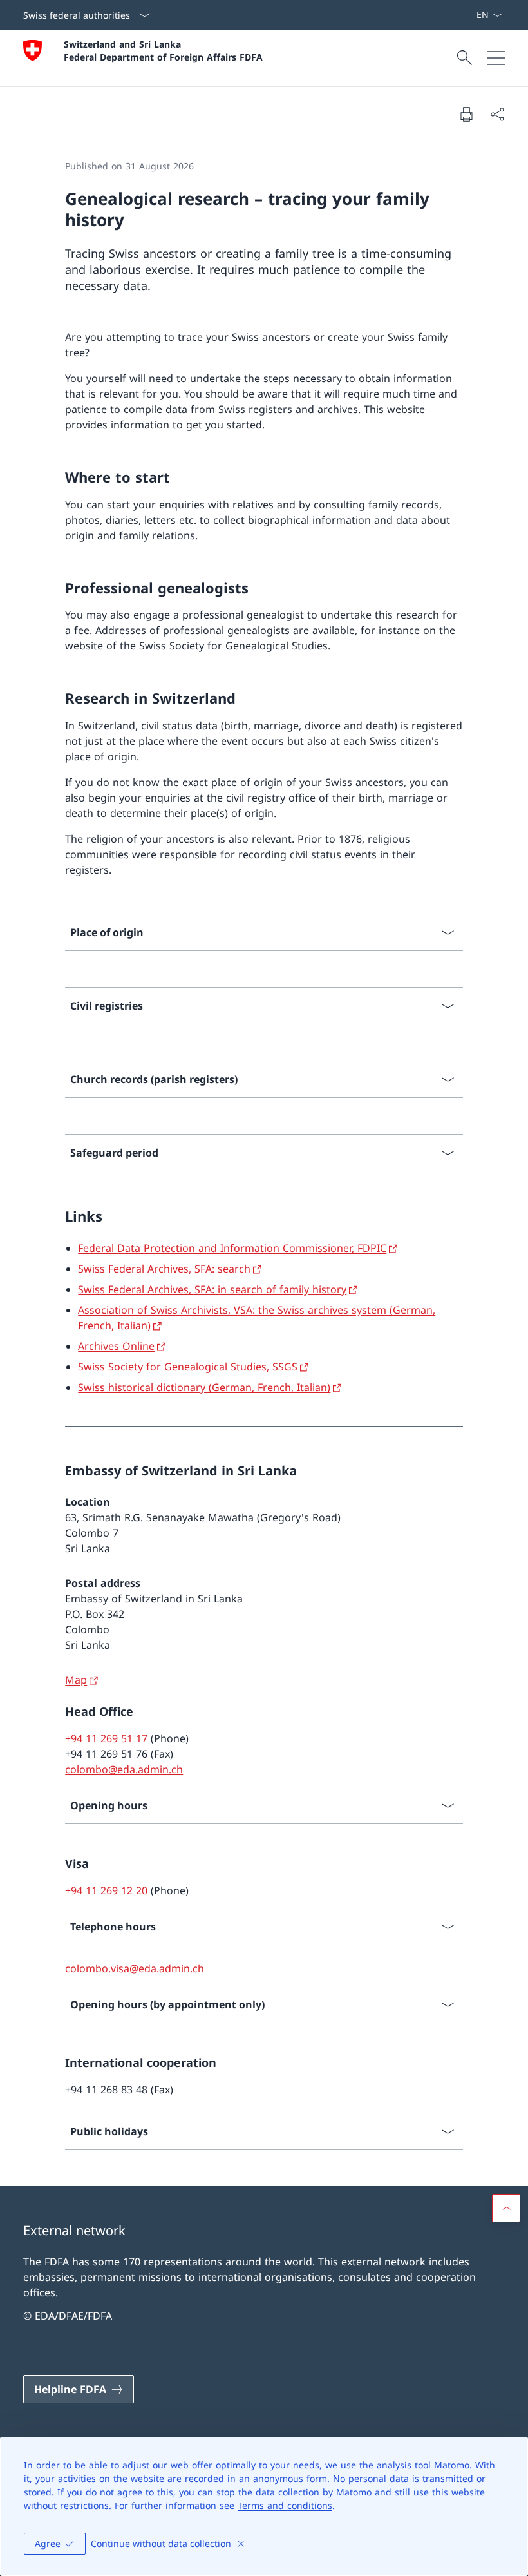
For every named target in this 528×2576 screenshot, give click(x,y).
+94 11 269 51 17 (106, 1738)
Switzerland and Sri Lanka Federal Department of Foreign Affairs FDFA (163, 50)
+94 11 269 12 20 (106, 1890)
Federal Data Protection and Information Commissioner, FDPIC (232, 1248)
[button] (506, 2208)
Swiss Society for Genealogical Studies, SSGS (188, 1367)
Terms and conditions (285, 2505)
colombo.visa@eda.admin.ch (135, 1968)
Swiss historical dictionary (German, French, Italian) (204, 1387)
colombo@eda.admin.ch (124, 1769)
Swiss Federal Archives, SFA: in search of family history (212, 1289)
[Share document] (497, 114)
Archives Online (116, 1346)
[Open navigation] (496, 58)
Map (76, 1680)
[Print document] (466, 114)
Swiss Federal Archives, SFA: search (164, 1269)
